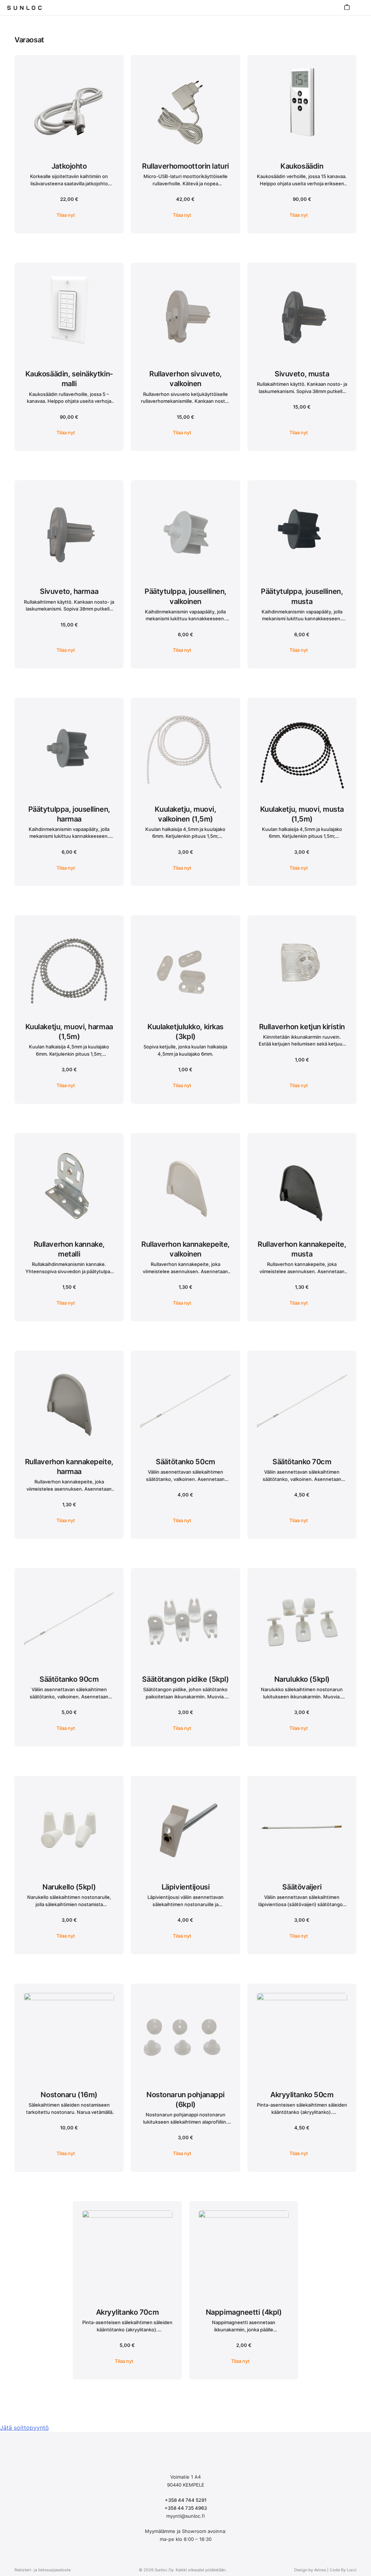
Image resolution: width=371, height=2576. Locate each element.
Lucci (352, 2570)
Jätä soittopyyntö (24, 2428)
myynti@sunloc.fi (185, 2516)
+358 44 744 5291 (186, 2500)
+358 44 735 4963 (186, 2508)
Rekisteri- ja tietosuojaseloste (43, 2570)
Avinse (320, 2570)
